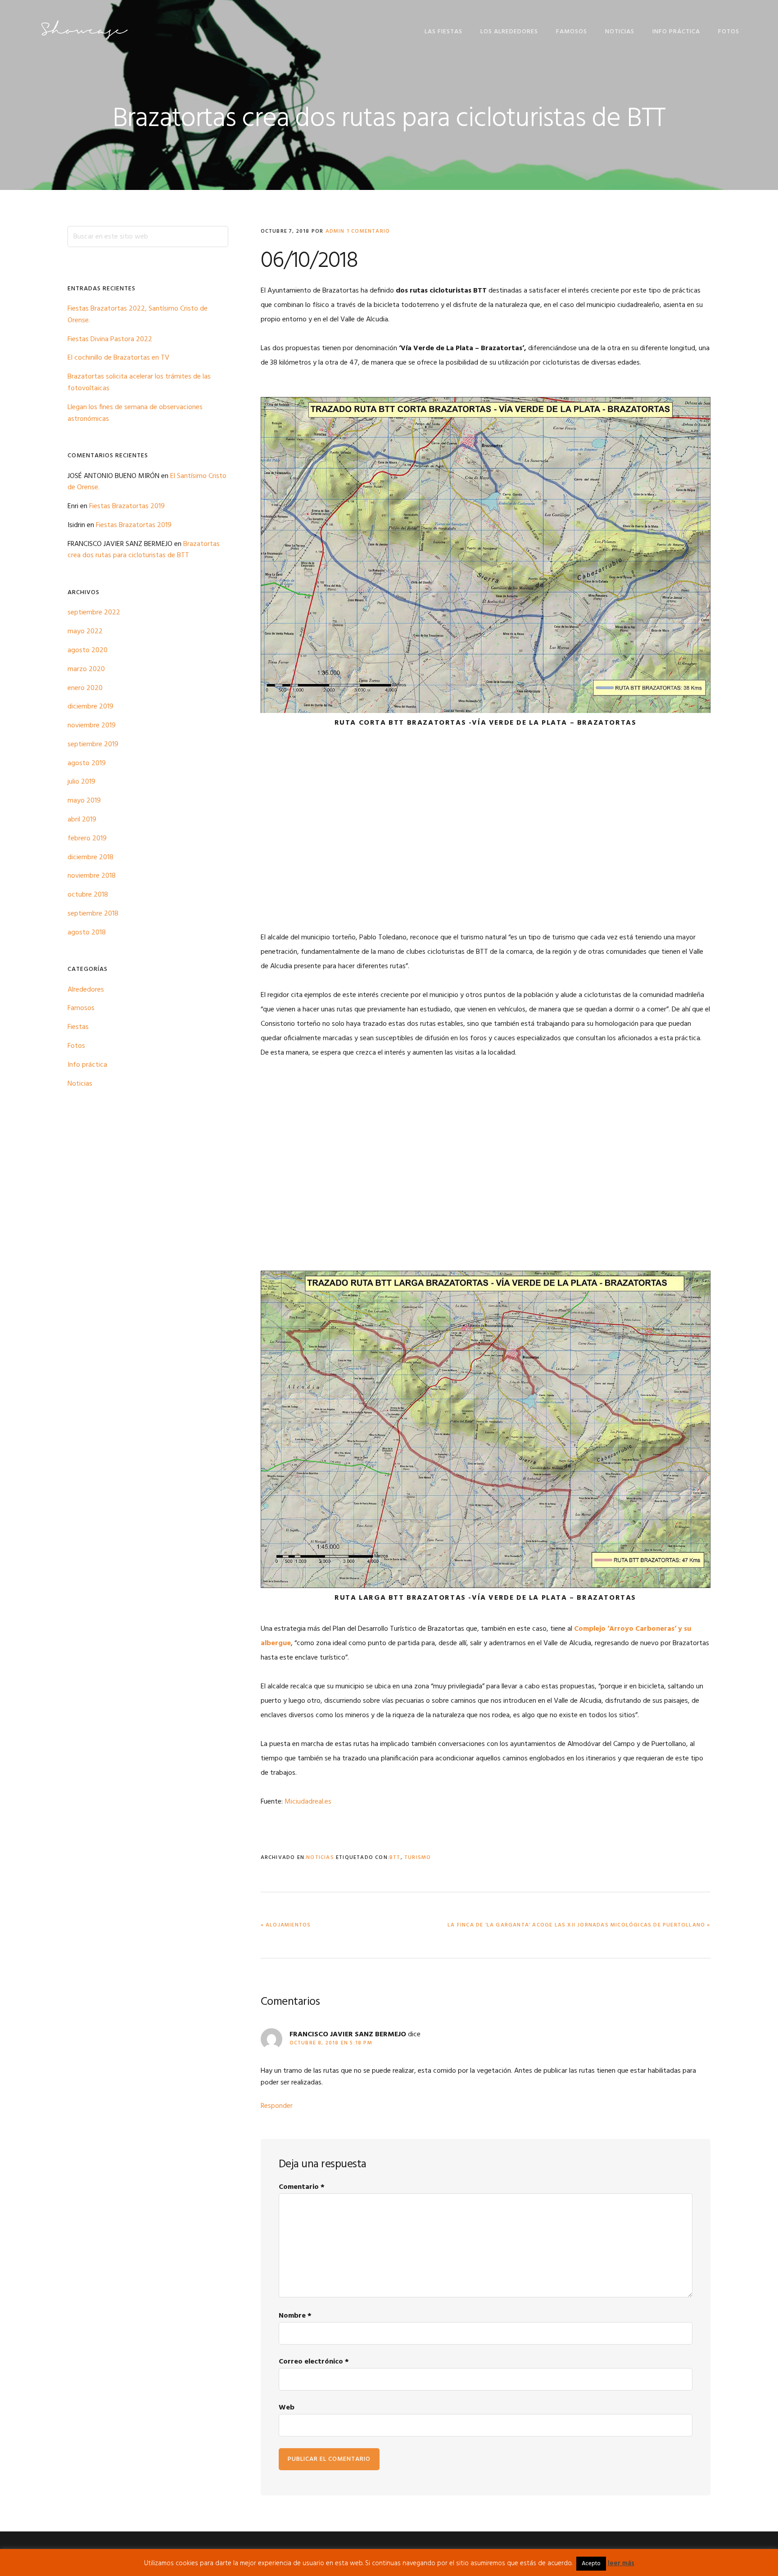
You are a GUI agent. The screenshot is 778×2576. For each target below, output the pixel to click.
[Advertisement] (486, 839)
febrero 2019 (87, 839)
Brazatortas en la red (84, 30)
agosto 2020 (88, 650)
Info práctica (87, 1065)
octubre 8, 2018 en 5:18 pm (331, 2043)
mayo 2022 (85, 632)
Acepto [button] (591, 2564)
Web (287, 2408)
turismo (418, 1858)
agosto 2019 (87, 763)
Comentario (302, 2187)
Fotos (76, 1046)
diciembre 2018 (90, 857)
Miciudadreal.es (308, 1802)
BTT (395, 1858)
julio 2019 (81, 782)
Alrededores (86, 990)
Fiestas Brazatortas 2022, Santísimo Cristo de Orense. (138, 315)
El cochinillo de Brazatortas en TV (118, 358)
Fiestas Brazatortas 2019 (127, 506)
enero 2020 (85, 688)
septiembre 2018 (93, 914)
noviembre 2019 (92, 726)
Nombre (295, 2316)
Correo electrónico (314, 2362)
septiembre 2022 (94, 613)
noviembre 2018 (92, 876)
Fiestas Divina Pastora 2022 (110, 339)
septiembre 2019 (93, 744)
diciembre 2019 (90, 707)
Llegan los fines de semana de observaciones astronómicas (135, 413)
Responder (277, 2106)
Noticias (320, 1858)
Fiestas (78, 1027)
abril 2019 (82, 820)
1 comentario (368, 231)
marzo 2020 (86, 669)
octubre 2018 (88, 895)
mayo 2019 (84, 801)
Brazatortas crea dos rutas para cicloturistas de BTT (144, 550)
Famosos (81, 1008)
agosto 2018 (87, 933)
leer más (621, 2563)
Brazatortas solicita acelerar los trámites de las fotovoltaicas (139, 383)
